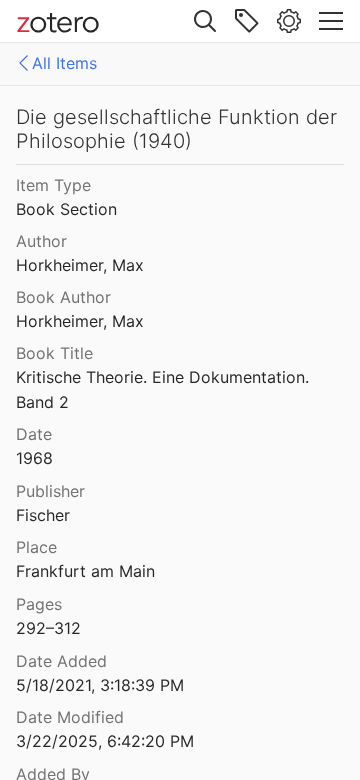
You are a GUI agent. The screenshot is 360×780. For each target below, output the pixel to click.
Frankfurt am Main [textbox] (85, 571)
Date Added (61, 661)
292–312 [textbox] (48, 628)
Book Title (54, 353)
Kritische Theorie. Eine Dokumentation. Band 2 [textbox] (165, 389)
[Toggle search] (205, 21)
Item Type (53, 185)
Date (34, 434)
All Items (64, 63)
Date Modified (70, 717)
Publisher (50, 491)
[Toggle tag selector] (247, 21)
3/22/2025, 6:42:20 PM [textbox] (105, 741)
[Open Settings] (289, 21)
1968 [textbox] (34, 458)
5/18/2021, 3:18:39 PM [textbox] (100, 685)
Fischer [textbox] (43, 515)
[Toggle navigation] (331, 21)
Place (36, 547)
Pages (39, 604)
